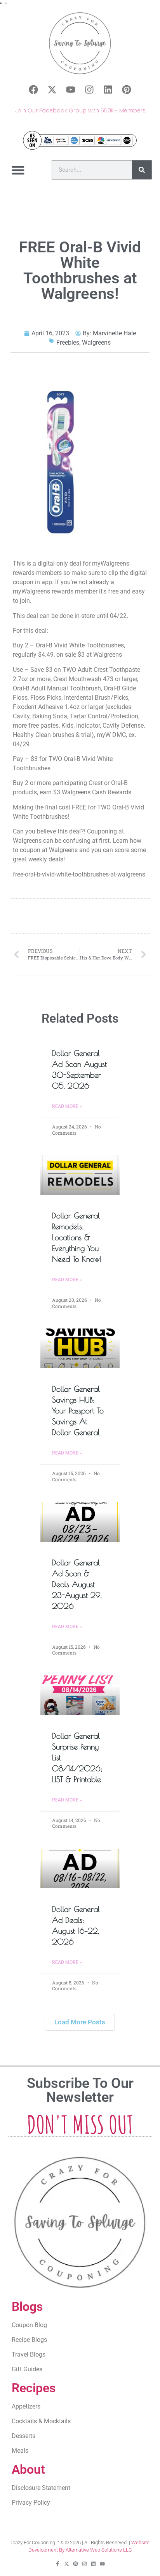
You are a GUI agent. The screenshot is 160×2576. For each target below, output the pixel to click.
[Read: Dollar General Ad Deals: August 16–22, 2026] (80, 1869)
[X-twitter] (52, 90)
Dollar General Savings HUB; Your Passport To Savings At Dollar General (78, 1411)
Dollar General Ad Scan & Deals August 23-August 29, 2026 (77, 1584)
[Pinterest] (127, 90)
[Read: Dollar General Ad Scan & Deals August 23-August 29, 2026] (80, 1522)
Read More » (67, 1106)
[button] (18, 170)
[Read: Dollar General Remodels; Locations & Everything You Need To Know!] (80, 1175)
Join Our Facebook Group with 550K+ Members (80, 110)
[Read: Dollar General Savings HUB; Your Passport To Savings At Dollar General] (80, 1348)
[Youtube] (71, 90)
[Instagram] (89, 90)
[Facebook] (33, 90)
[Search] (142, 170)
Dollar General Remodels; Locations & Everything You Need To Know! (77, 1237)
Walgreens (96, 342)
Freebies (68, 342)
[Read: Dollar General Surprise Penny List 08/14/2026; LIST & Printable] (80, 1695)
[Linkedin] (108, 90)
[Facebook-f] (58, 2564)
